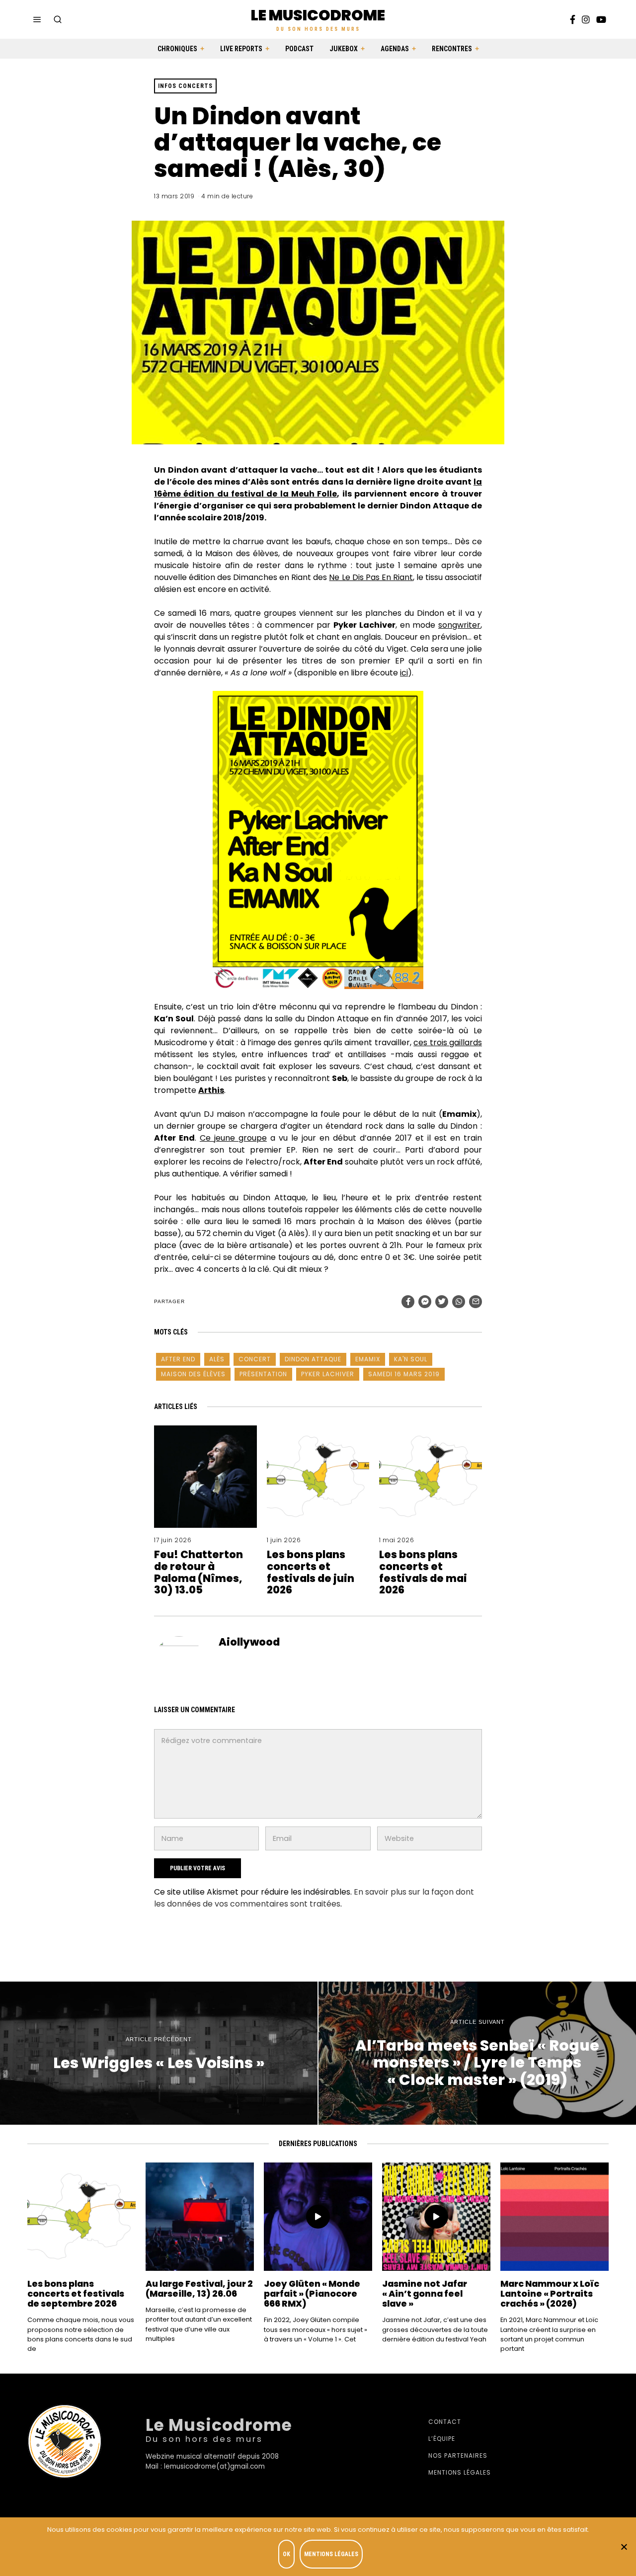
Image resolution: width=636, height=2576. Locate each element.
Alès (217, 1359)
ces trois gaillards (448, 1042)
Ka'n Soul (411, 1359)
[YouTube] (601, 19)
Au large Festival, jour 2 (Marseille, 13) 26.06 (199, 2289)
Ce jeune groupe (233, 1138)
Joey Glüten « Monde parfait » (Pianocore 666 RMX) (312, 2294)
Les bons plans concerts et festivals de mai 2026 (423, 1572)
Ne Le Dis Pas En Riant (371, 577)
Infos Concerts (185, 86)
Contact (445, 2422)
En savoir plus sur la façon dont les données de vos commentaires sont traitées (314, 1898)
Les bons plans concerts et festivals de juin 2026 (311, 1572)
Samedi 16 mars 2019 (404, 1374)
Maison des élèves (193, 1374)
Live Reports (241, 49)
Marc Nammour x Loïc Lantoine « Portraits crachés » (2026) (550, 2294)
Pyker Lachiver (328, 1374)
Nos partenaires (458, 2455)
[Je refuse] (624, 2547)
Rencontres (452, 49)
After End (178, 1359)
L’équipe (442, 2439)
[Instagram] (586, 19)
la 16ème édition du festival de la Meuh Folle (318, 488)
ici (404, 673)
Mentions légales (460, 2472)
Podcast (299, 49)
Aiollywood (249, 1642)
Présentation (263, 1374)
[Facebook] (573, 19)
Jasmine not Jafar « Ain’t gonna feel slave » (425, 2294)
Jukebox (344, 49)
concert (255, 1359)
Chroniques (177, 49)
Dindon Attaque (313, 1359)
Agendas (395, 49)
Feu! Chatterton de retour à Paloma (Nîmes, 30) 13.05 (199, 1572)
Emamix (368, 1359)
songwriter (459, 625)
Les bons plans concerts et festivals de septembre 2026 (76, 2294)
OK (286, 2554)
